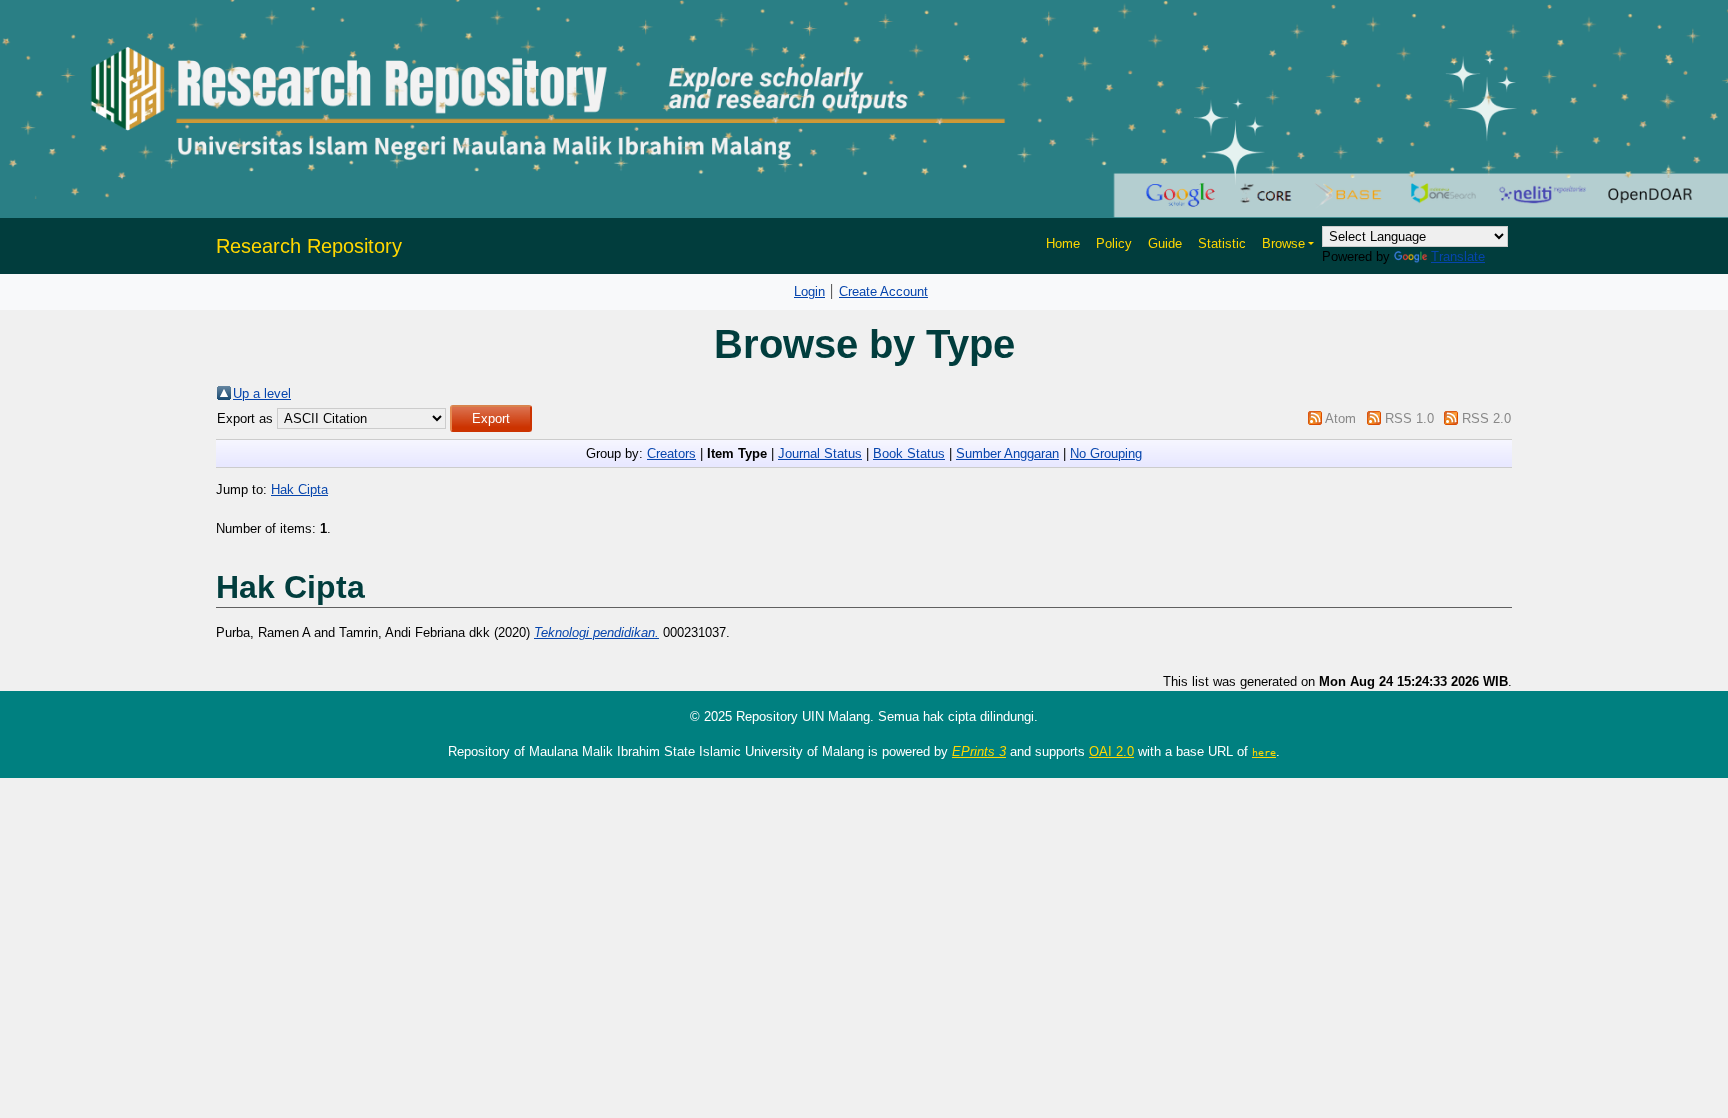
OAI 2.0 (1111, 751)
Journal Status (820, 453)
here (1264, 752)
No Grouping (1106, 453)
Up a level (262, 393)
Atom (1340, 418)
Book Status (909, 453)
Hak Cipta (299, 489)
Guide (1165, 243)
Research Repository (309, 246)
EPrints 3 (979, 751)
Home (1063, 243)
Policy (1114, 243)
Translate (1458, 256)
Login (809, 291)
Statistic (1222, 243)
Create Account (883, 291)
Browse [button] (1283, 243)
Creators (671, 453)
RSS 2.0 (1486, 418)
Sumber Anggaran (1007, 453)
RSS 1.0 (1409, 418)
